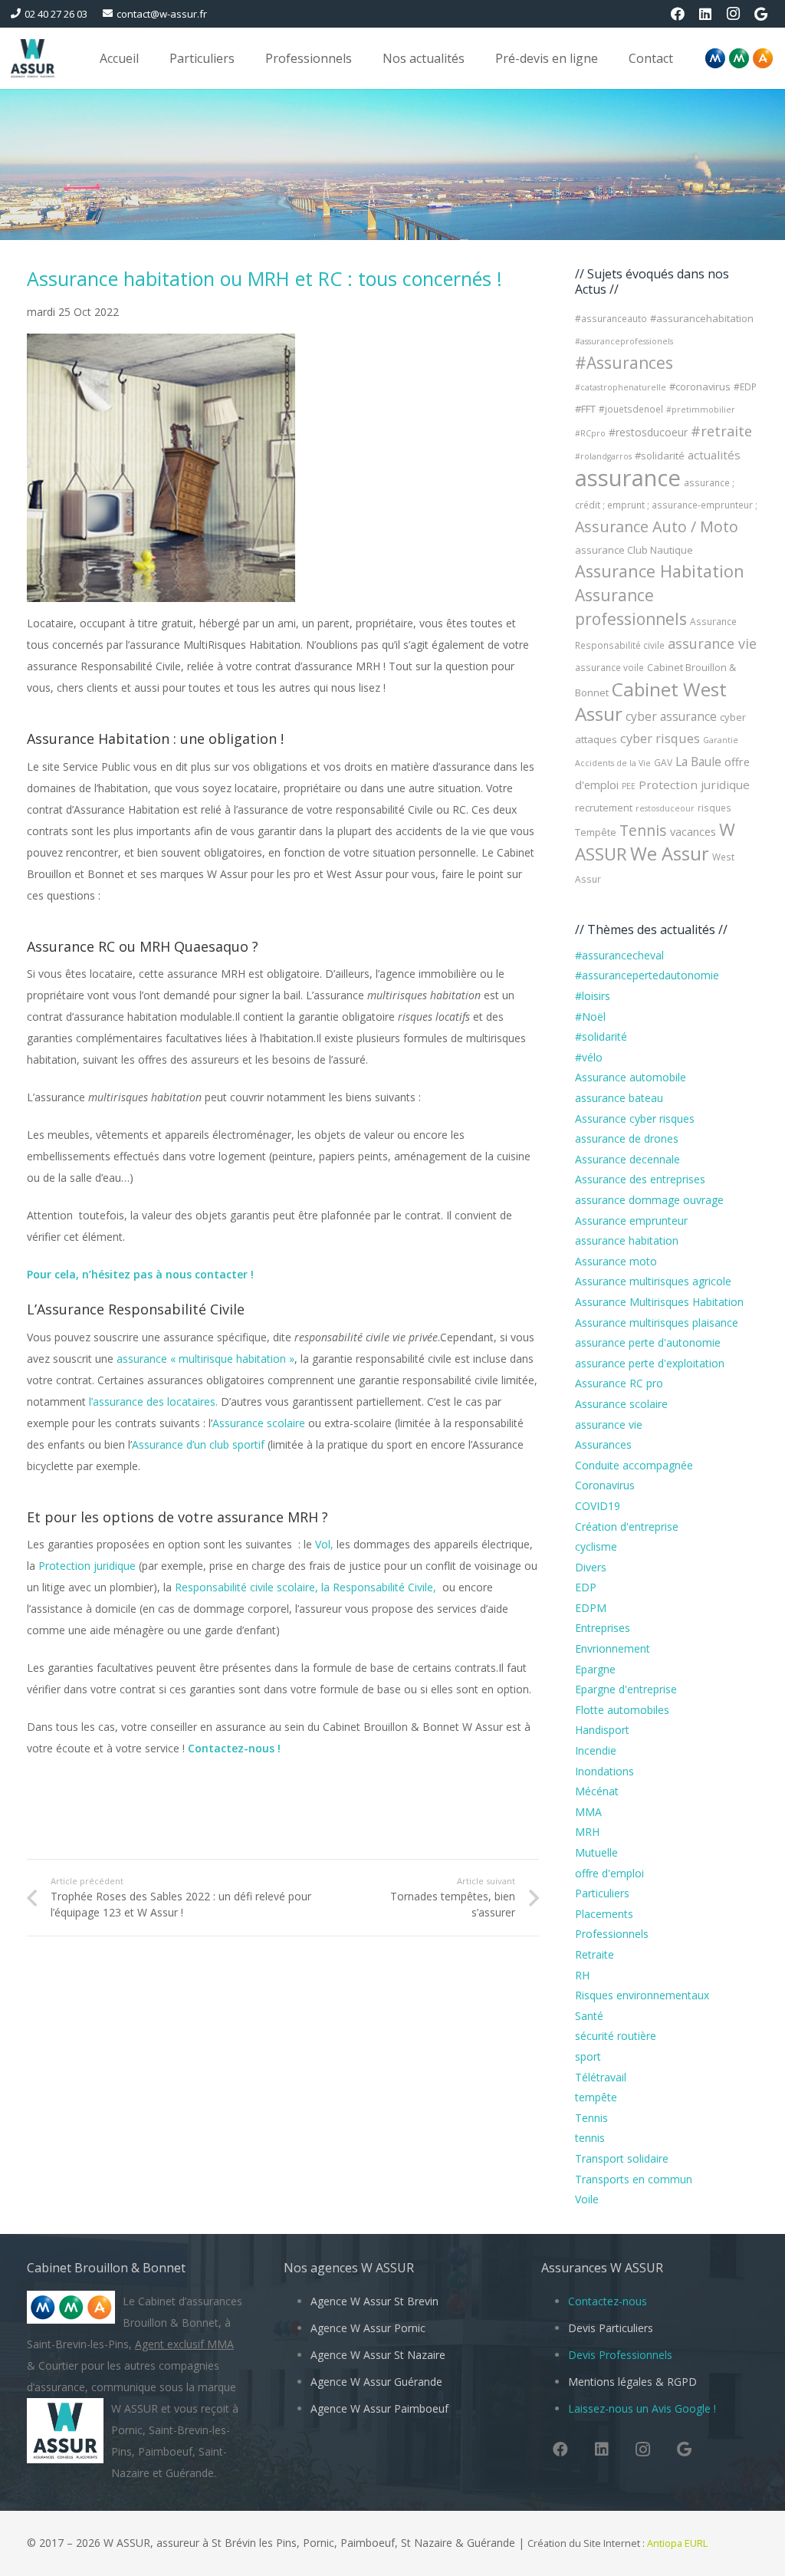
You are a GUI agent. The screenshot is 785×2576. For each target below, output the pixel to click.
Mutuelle (596, 1852)
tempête (596, 2097)
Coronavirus (605, 1485)
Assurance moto (616, 1261)
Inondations (604, 1771)
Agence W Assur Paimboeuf (379, 2408)
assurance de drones (627, 1138)
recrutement (604, 808)
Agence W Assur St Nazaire (378, 2355)
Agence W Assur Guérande (376, 2382)
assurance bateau (619, 1098)
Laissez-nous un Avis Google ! (642, 2408)
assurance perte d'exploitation (650, 1363)
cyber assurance (671, 716)
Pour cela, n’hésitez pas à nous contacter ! (142, 1274)
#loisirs (593, 996)
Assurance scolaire (259, 1423)
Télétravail (601, 2077)
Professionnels (612, 1934)
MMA (588, 1812)
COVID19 (598, 1506)
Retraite (594, 1954)
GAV (663, 763)
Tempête (596, 832)
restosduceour (665, 808)
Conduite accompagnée (634, 1465)
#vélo (589, 1057)
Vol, (326, 1544)
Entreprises (603, 1628)
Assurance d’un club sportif (198, 1444)
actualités (714, 455)
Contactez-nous (608, 2301)
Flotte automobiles (622, 1710)
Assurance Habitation (660, 571)
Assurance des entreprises (640, 1179)
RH (582, 1975)
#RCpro (590, 433)
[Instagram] (733, 14)
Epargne (595, 1669)
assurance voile (609, 668)
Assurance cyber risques (635, 1119)
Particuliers (602, 1893)
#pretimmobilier (701, 410)
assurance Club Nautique (634, 550)
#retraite (721, 431)
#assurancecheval (619, 955)
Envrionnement (613, 1648)
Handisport (602, 1730)
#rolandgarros (603, 456)
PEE (629, 786)
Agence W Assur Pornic (368, 2328)
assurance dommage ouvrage (649, 1200)
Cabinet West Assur (651, 701)
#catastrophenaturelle (621, 387)
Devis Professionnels (620, 2355)
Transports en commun (634, 2179)
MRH (587, 1832)
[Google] (760, 14)
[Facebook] (678, 14)
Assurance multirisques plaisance (657, 1323)
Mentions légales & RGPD (632, 2382)
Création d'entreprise (627, 1527)
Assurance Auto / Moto (657, 526)
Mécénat (597, 1791)
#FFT (585, 409)
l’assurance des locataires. (155, 1402)
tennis (590, 2138)
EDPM (591, 1608)
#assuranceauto (611, 319)
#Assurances (624, 363)
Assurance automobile (631, 1077)
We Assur (670, 854)
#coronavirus (700, 387)
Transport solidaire (622, 2158)
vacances (693, 831)
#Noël (590, 1017)
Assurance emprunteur (631, 1221)
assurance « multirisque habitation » (205, 1359)
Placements (604, 1914)
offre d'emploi (609, 1873)
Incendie (596, 1750)
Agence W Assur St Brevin (374, 2301)
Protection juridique (87, 1566)
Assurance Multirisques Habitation (659, 1302)
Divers (591, 1567)
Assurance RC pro (619, 1383)
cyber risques (660, 739)
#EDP (745, 387)
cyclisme (596, 1546)
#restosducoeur (648, 432)
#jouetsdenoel (631, 409)
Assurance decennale (627, 1159)
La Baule (698, 762)
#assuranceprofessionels (624, 341)
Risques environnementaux (642, 1995)
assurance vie (712, 643)
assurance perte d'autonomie (648, 1342)
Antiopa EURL (678, 2543)
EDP (586, 1587)
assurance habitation (627, 1240)
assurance (628, 478)
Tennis (643, 830)
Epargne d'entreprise (626, 1689)
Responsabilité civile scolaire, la (254, 1587)
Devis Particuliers (611, 2328)
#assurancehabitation (702, 318)
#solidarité (660, 456)
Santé (589, 2016)
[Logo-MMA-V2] (739, 58)
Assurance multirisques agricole (653, 1281)
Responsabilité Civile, (388, 1587)
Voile (587, 2199)
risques (714, 808)
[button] (246, 58)
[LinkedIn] (705, 14)
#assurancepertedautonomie (647, 975)
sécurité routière (616, 2036)
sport (588, 2056)
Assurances (603, 1444)
